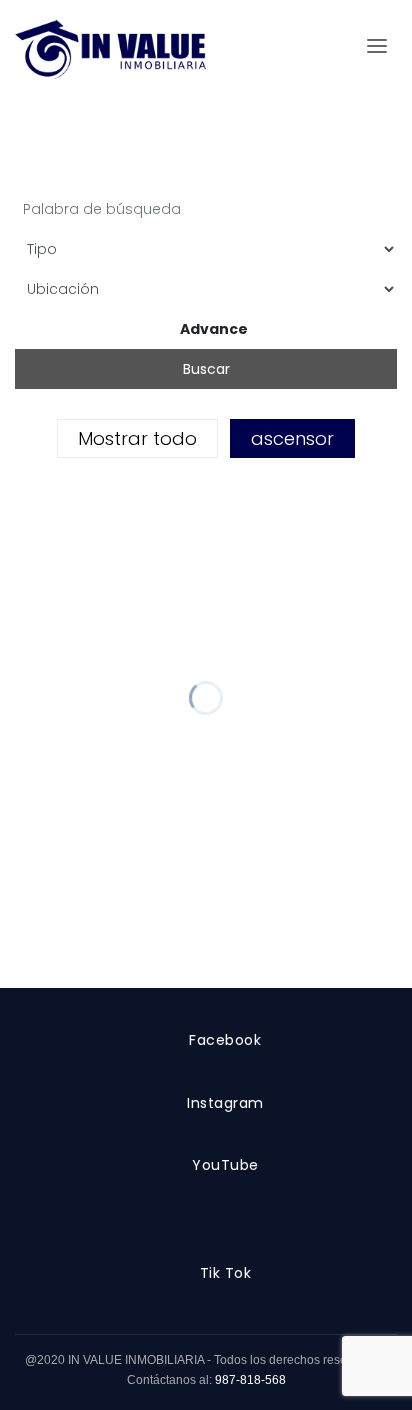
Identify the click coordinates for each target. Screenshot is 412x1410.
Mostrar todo (137, 438)
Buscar (206, 369)
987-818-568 (250, 1380)
